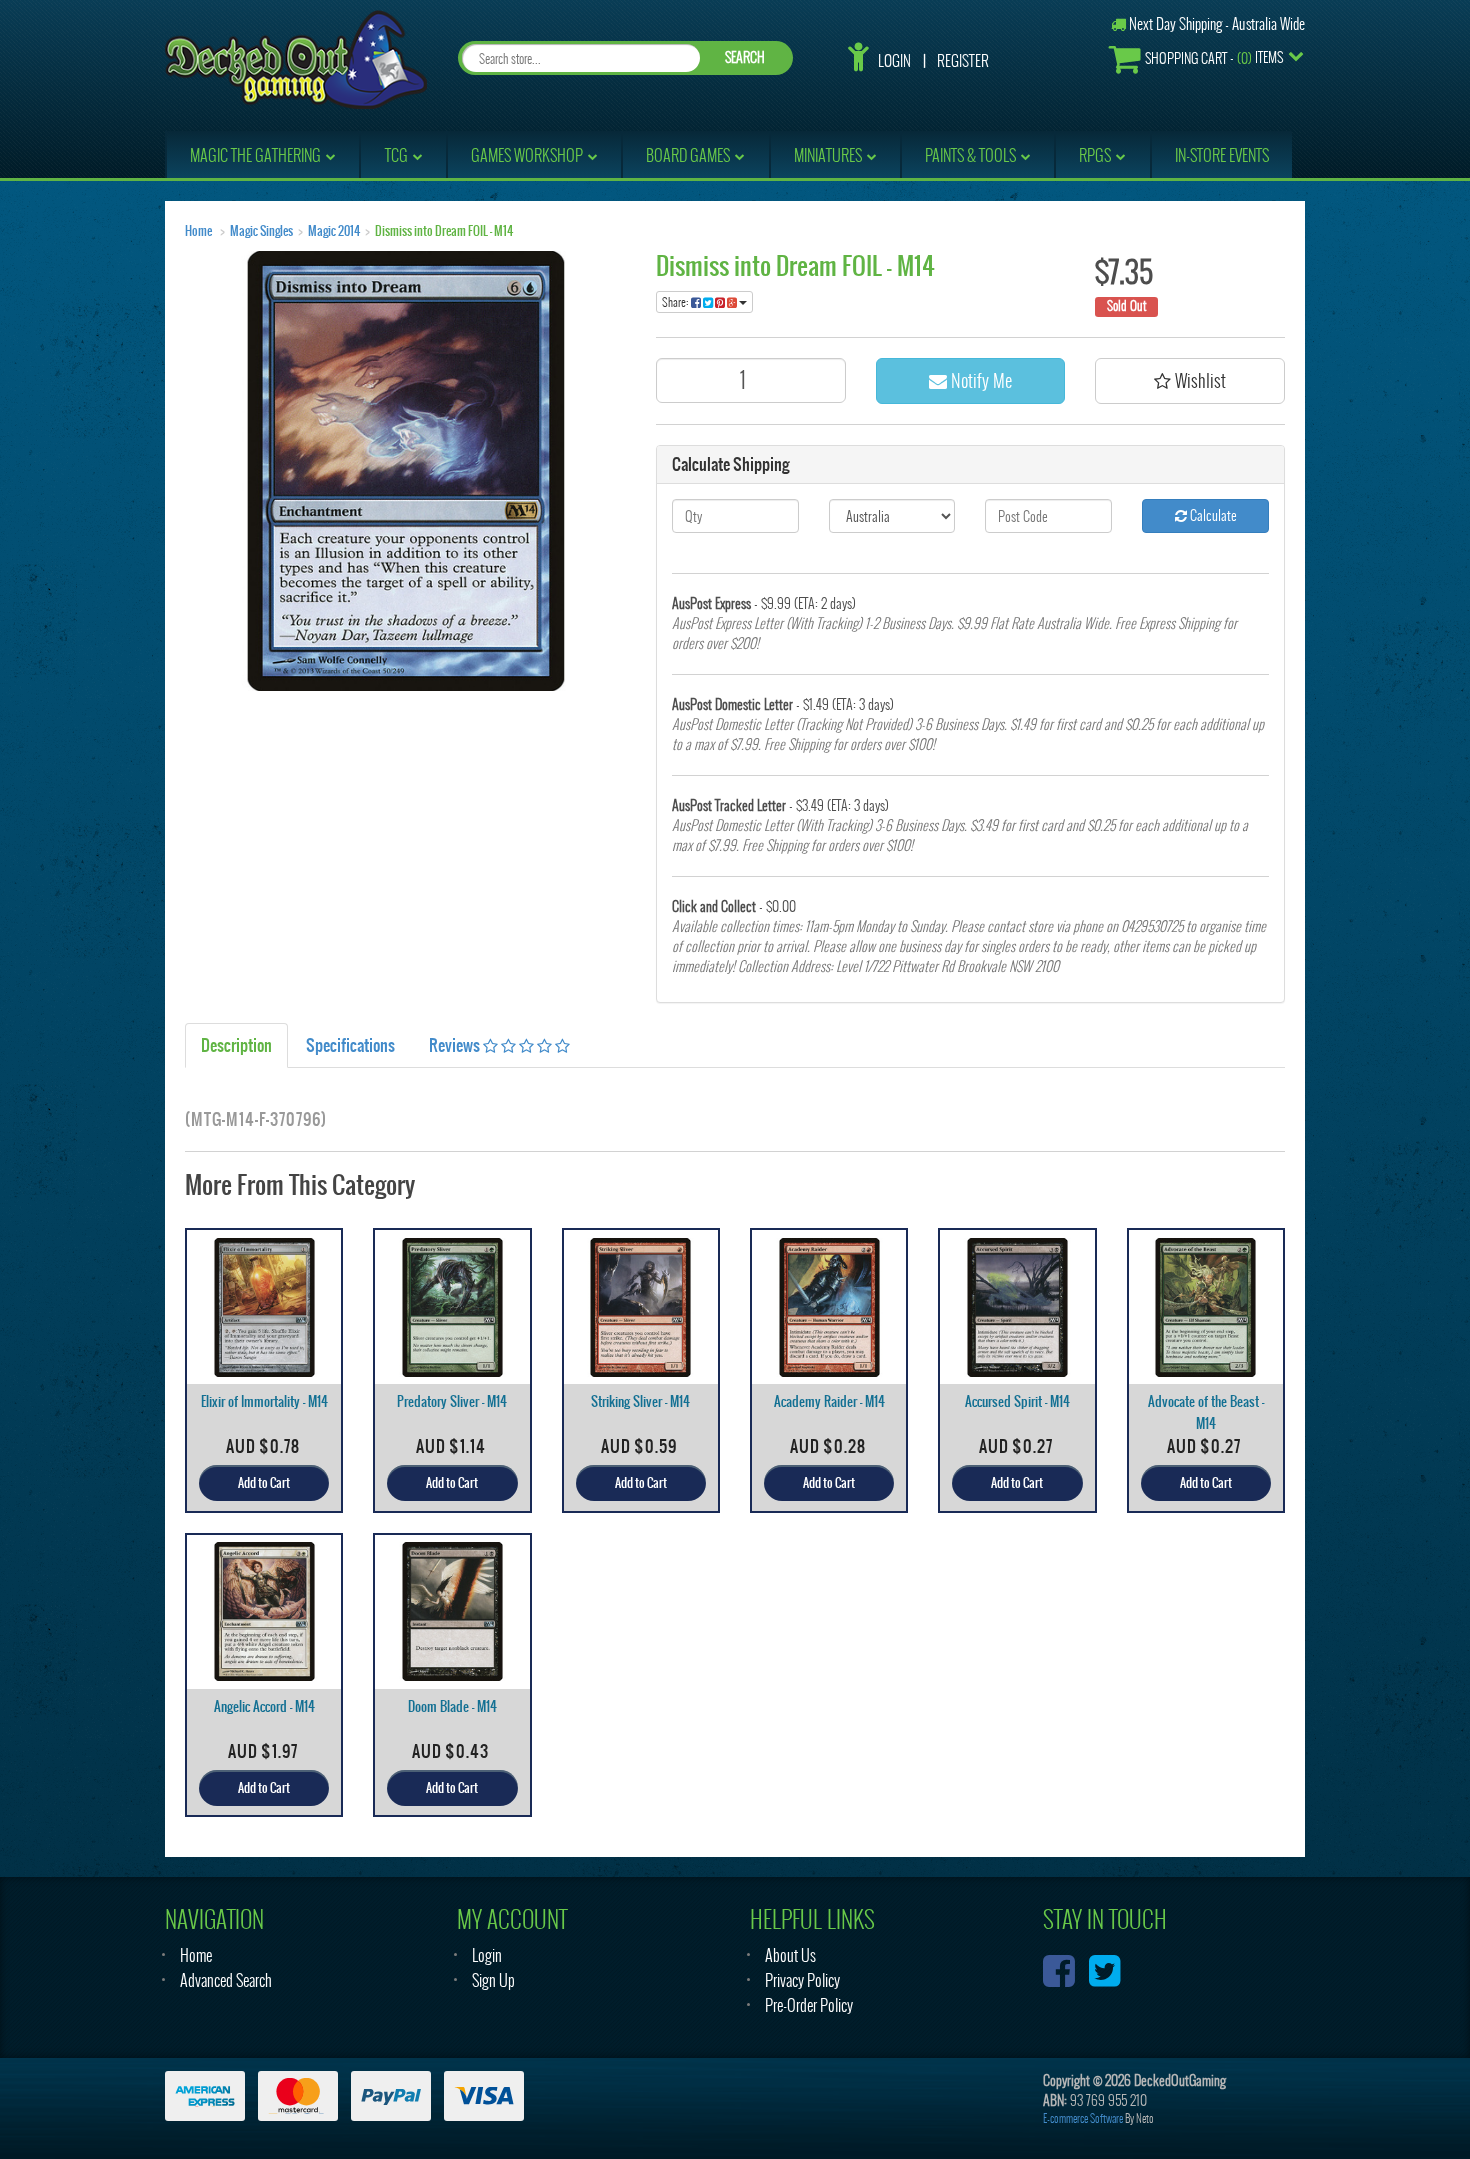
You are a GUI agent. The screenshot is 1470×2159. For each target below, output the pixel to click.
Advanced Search (226, 1980)
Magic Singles (261, 231)
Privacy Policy (802, 1980)
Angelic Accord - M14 (264, 1706)
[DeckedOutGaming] (296, 57)
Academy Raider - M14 (829, 1401)
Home (198, 231)
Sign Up (493, 1980)
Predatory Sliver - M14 (452, 1401)
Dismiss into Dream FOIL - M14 (444, 231)
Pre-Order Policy (809, 2005)
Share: (676, 302)
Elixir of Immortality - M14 (264, 1401)
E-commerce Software (1083, 2118)
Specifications (350, 1045)
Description (236, 1045)
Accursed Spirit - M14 (1017, 1401)
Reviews (456, 1045)
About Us (790, 1955)
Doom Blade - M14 (452, 1706)
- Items (1214, 58)
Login (894, 61)
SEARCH (745, 57)
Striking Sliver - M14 (640, 1401)
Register (963, 61)
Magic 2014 (334, 231)
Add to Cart (264, 1483)
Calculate (1212, 515)
